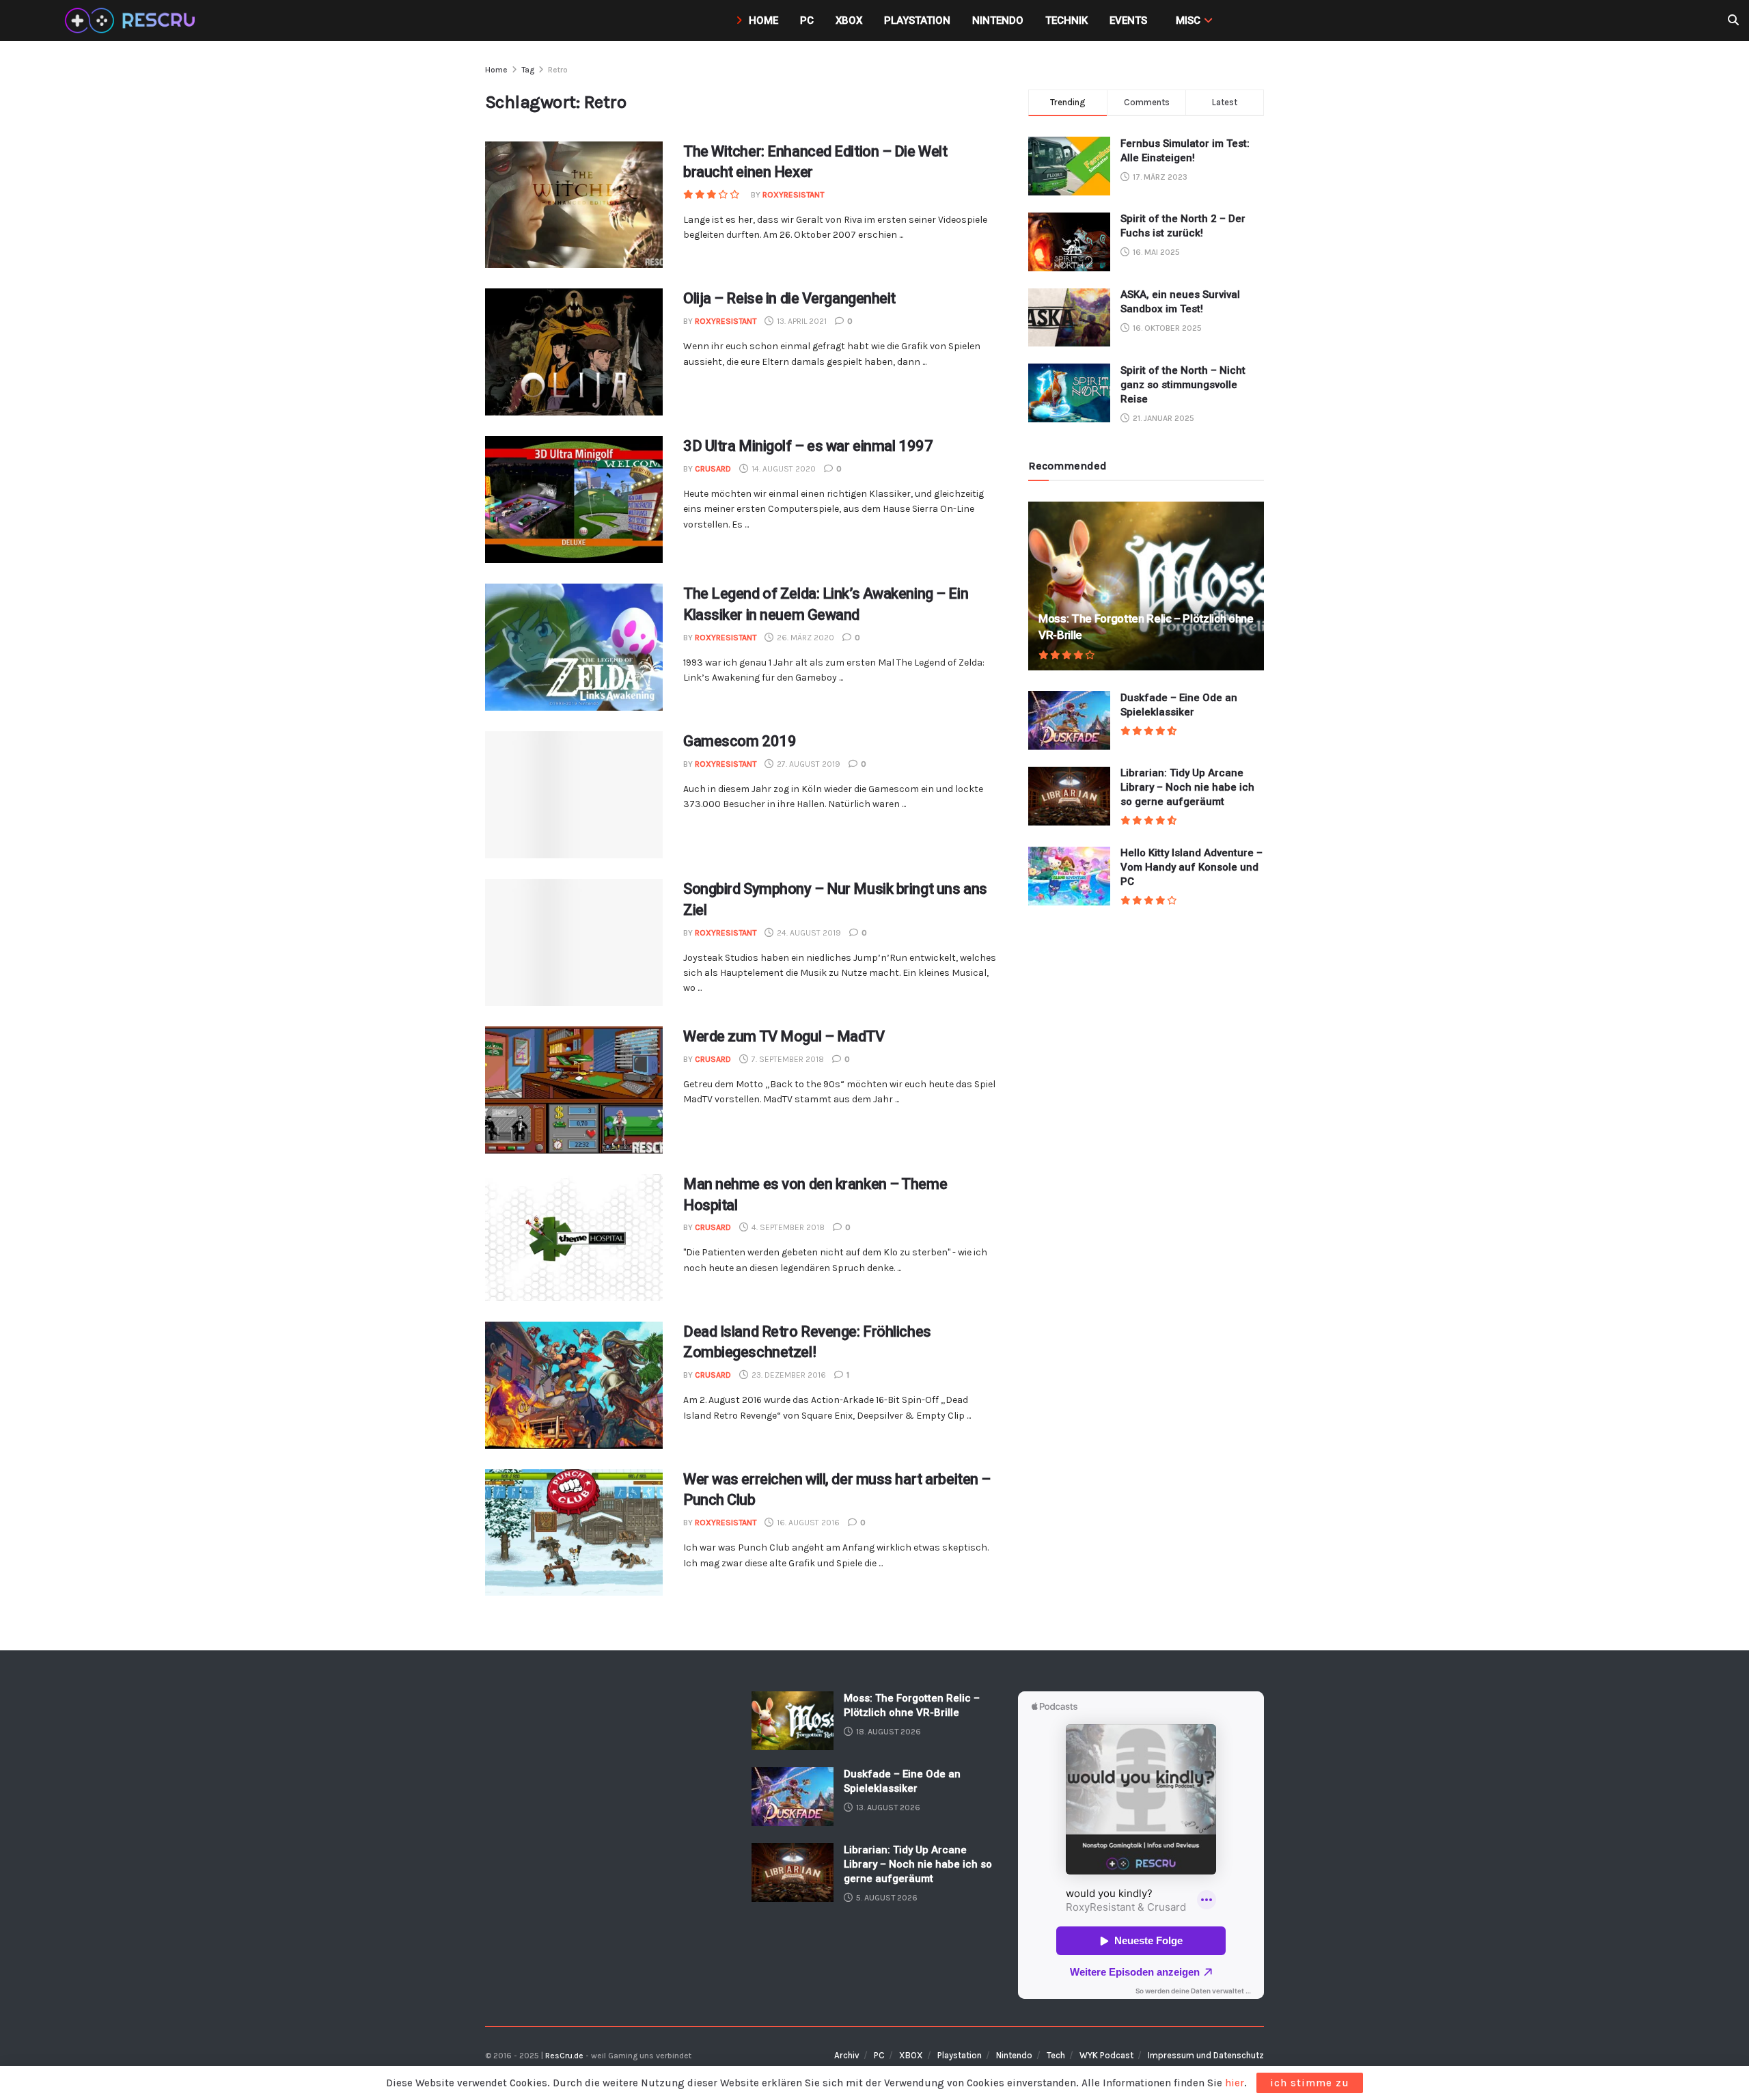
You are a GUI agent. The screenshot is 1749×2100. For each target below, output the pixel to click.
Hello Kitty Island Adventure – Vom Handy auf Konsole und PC (1192, 868)
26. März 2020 (804, 638)
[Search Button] (1733, 21)
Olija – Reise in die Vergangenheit (789, 298)
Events (1128, 21)
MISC (1188, 21)
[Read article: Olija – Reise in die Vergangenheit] (574, 352)
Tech (1056, 2055)
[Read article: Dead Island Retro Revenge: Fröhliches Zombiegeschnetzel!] (574, 1385)
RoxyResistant (793, 195)
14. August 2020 (783, 469)
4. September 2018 (787, 1227)
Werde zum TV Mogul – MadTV (784, 1036)
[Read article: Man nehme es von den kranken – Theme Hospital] (574, 1238)
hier (1235, 2083)
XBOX (911, 2055)
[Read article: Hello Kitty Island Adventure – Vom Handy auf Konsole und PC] (1069, 876)
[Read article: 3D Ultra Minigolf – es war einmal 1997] (574, 500)
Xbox (849, 21)
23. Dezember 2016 (788, 1375)
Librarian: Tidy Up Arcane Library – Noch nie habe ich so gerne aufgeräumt (1187, 788)
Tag (528, 70)
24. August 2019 (808, 933)
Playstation (917, 21)
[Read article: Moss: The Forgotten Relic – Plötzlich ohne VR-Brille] (1146, 586)
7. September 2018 (787, 1059)
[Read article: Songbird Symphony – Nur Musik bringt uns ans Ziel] (574, 942)
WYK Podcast (1106, 2055)
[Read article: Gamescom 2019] (574, 795)
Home (763, 21)
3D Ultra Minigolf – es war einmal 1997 (808, 446)
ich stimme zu (1310, 2083)
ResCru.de (564, 2056)
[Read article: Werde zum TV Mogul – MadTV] (574, 1090)
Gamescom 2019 (740, 741)
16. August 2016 (807, 1523)
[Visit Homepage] (132, 21)
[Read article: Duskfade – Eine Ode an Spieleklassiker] (1069, 720)
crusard (713, 469)
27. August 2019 (808, 764)
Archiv (847, 2055)
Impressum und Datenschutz (1206, 2055)
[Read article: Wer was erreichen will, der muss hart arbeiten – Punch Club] (574, 1533)
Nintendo (998, 21)
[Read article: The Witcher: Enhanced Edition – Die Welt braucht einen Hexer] (574, 205)
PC (807, 21)
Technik (1066, 21)
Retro (558, 70)
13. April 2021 (801, 321)
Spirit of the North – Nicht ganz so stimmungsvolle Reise (1183, 385)
